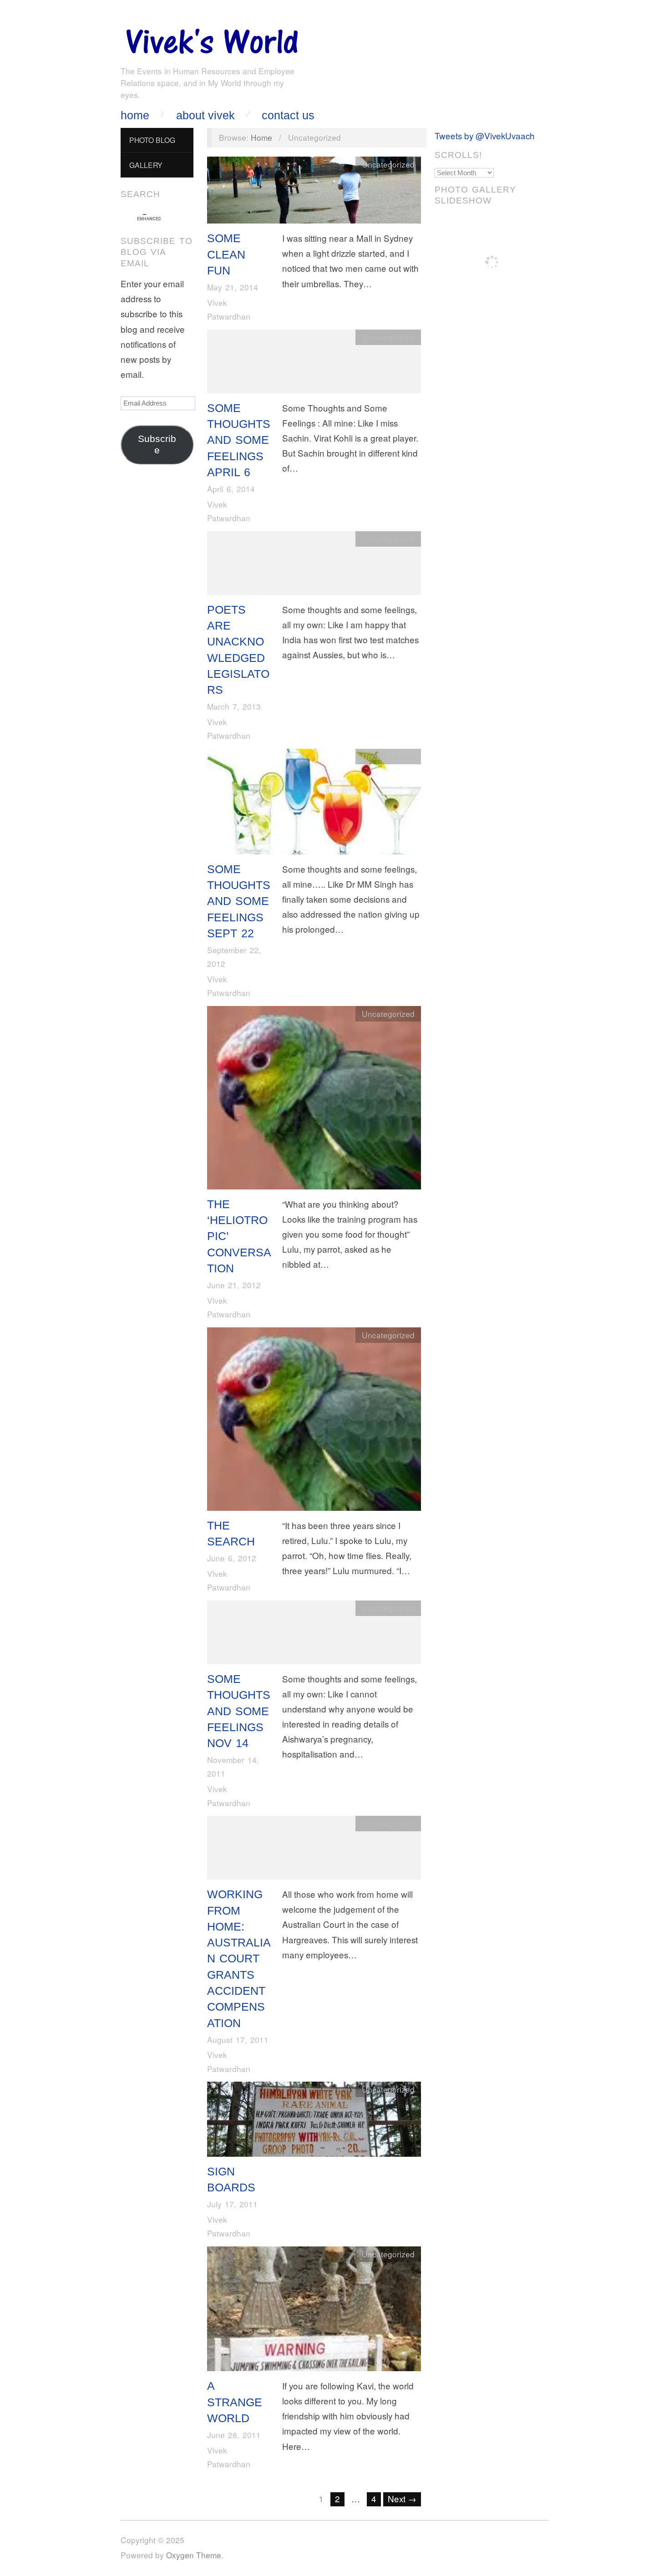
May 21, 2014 (233, 287)
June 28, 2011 (234, 2435)
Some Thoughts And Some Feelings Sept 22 (239, 901)
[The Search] (314, 1421)
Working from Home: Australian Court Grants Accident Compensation (239, 1958)
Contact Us (288, 115)
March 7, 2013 (234, 706)
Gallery (146, 165)
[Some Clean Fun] (314, 192)
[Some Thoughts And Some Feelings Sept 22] (314, 803)
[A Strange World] (314, 2311)
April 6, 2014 (231, 489)
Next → (402, 2498)
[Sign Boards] (314, 2121)
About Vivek (205, 115)
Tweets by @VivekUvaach (485, 135)
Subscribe (157, 445)
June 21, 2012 (234, 1285)
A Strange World (235, 2402)
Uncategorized (388, 164)
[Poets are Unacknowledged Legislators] (314, 565)
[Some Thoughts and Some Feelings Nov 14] (314, 1634)
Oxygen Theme (194, 2555)
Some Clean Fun (226, 254)
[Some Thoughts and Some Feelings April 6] (314, 363)
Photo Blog (152, 140)
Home (135, 115)
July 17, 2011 (232, 2204)
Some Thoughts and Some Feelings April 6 (239, 440)
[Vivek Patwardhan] (212, 39)
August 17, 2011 (238, 2040)
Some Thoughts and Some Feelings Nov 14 (239, 1711)
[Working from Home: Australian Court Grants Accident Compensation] (314, 1850)
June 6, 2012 (232, 1558)
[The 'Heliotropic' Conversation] (314, 1100)
